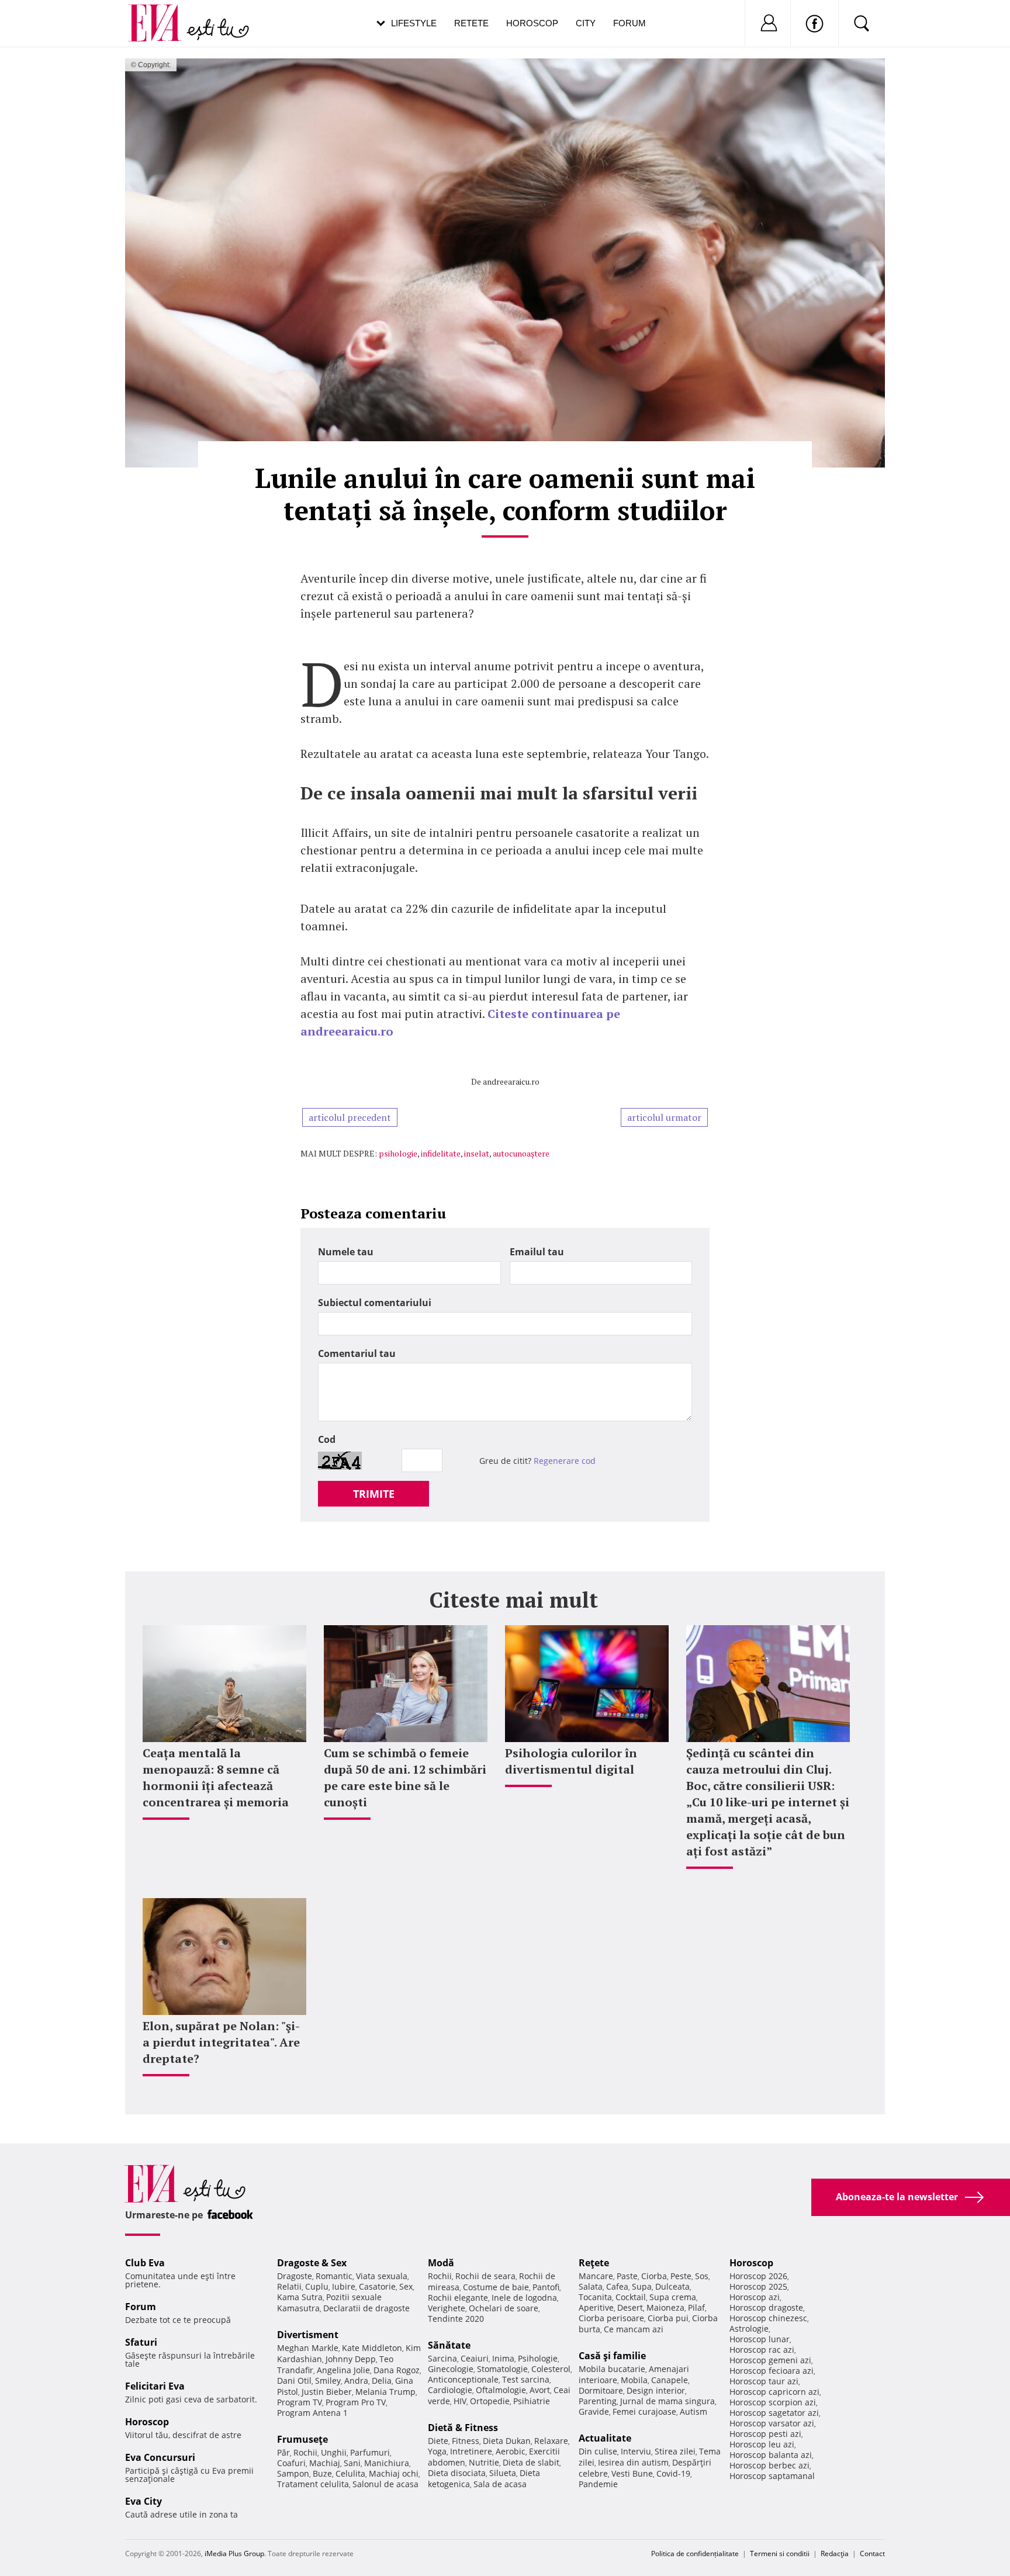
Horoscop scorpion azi (773, 2402)
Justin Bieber (327, 2392)
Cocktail (631, 2297)
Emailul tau (537, 1252)
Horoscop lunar (760, 2339)
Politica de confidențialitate (695, 2554)
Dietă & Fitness (463, 2428)
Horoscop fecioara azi (772, 2371)
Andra (356, 2381)
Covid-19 (673, 2473)
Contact (872, 2554)
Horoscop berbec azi (769, 2465)
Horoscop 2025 (758, 2286)
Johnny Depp (351, 2359)
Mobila (634, 2380)
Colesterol (551, 2369)
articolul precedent (350, 1117)
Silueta (503, 2473)
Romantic (334, 2276)
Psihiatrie (532, 2401)
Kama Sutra (300, 2297)
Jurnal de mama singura (667, 2401)
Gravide (594, 2411)
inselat (477, 1153)
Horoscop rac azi (762, 2350)
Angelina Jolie (343, 2370)
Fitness (466, 2441)
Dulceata (672, 2286)
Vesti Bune (632, 2473)
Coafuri (291, 2463)
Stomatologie (502, 2369)
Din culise (598, 2451)
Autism (693, 2411)
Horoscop (532, 23)
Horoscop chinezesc (768, 2318)
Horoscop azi (755, 2297)
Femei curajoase (644, 2411)
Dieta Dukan (507, 2441)
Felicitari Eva (155, 2386)
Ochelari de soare (504, 2308)
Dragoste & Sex (312, 2263)
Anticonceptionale (463, 2379)
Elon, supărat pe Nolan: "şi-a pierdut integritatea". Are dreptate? (221, 2042)
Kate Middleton (372, 2348)
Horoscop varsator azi (772, 2423)
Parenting (598, 2401)
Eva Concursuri (160, 2457)
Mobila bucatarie (612, 2369)
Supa (642, 2286)
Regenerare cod (565, 1461)
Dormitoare (601, 2390)
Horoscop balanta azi (771, 2455)
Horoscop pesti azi (765, 2434)
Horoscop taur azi (764, 2381)
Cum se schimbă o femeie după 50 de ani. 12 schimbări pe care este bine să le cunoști (405, 1777)
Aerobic (511, 2451)
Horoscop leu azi (762, 2444)
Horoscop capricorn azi (774, 2392)
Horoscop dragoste (766, 2307)
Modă (441, 2263)
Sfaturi (141, 2342)
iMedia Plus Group (234, 2554)
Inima (503, 2358)
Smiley (328, 2381)
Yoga (437, 2451)
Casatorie (377, 2286)
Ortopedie (490, 2401)
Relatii (289, 2286)
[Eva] (162, 14)
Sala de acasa (500, 2484)
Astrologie (749, 2329)
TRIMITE (374, 1494)
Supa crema (673, 2297)
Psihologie (538, 2358)
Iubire (344, 2286)
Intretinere (471, 2451)
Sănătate (449, 2345)
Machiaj (325, 2463)
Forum (629, 23)
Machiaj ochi (394, 2473)
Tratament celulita (313, 2484)
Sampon (293, 2473)
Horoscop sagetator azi (774, 2413)
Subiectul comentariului (375, 1303)
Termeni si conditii (780, 2554)
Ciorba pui (668, 2318)
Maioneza (665, 2307)
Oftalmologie (501, 2390)
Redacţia (835, 2554)
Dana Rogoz (397, 2370)
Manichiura (387, 2463)
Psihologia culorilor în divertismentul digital (571, 1761)
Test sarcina (526, 2379)
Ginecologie (451, 2369)
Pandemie (598, 2484)
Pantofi (546, 2287)
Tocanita (595, 2297)
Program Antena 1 (312, 2413)
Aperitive (596, 2307)
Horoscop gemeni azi (770, 2360)
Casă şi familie (612, 2356)
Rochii (305, 2452)
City (586, 23)
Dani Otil (294, 2381)
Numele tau (346, 1252)
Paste (627, 2276)
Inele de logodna (524, 2298)
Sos (702, 2276)
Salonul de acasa (385, 2484)
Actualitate (605, 2438)
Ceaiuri (475, 2358)
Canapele (670, 2380)
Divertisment (308, 2335)
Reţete (594, 2263)
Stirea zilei (675, 2451)
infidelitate (441, 1153)
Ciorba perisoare (611, 2318)
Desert (630, 2307)
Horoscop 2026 (758, 2276)
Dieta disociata (457, 2473)
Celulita (350, 2473)
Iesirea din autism (633, 2462)
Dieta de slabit (531, 2462)
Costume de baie (496, 2287)
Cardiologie (450, 2390)
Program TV (300, 2402)
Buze (322, 2473)
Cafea (617, 2286)
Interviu (636, 2451)
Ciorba (654, 2276)
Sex (406, 2286)
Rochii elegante (458, 2298)
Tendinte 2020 (456, 2319)
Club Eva (145, 2263)
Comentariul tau (357, 1353)
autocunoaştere (521, 1153)
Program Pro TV (356, 2402)
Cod (327, 1439)
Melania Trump (385, 2392)
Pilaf (696, 2307)
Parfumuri (370, 2452)
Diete (438, 2441)
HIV (460, 2401)
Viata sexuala (382, 2276)
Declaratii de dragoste (366, 2308)
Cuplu (317, 2286)
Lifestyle (414, 23)
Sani (352, 2463)
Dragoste (295, 2276)
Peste (681, 2276)
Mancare (596, 2276)
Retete (471, 23)
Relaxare (551, 2441)
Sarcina (442, 2358)
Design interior (656, 2390)
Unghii (334, 2452)
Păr (283, 2452)
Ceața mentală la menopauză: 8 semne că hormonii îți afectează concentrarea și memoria (216, 1777)
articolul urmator (664, 1117)
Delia (382, 2381)
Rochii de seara (485, 2276)
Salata (591, 2286)
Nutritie (484, 2462)
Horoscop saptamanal (772, 2476)
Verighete (447, 2308)
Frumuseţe (302, 2439)
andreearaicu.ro (511, 1081)
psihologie (398, 1153)
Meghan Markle (308, 2348)
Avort (540, 2390)
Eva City (143, 2501)
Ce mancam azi (634, 2329)
